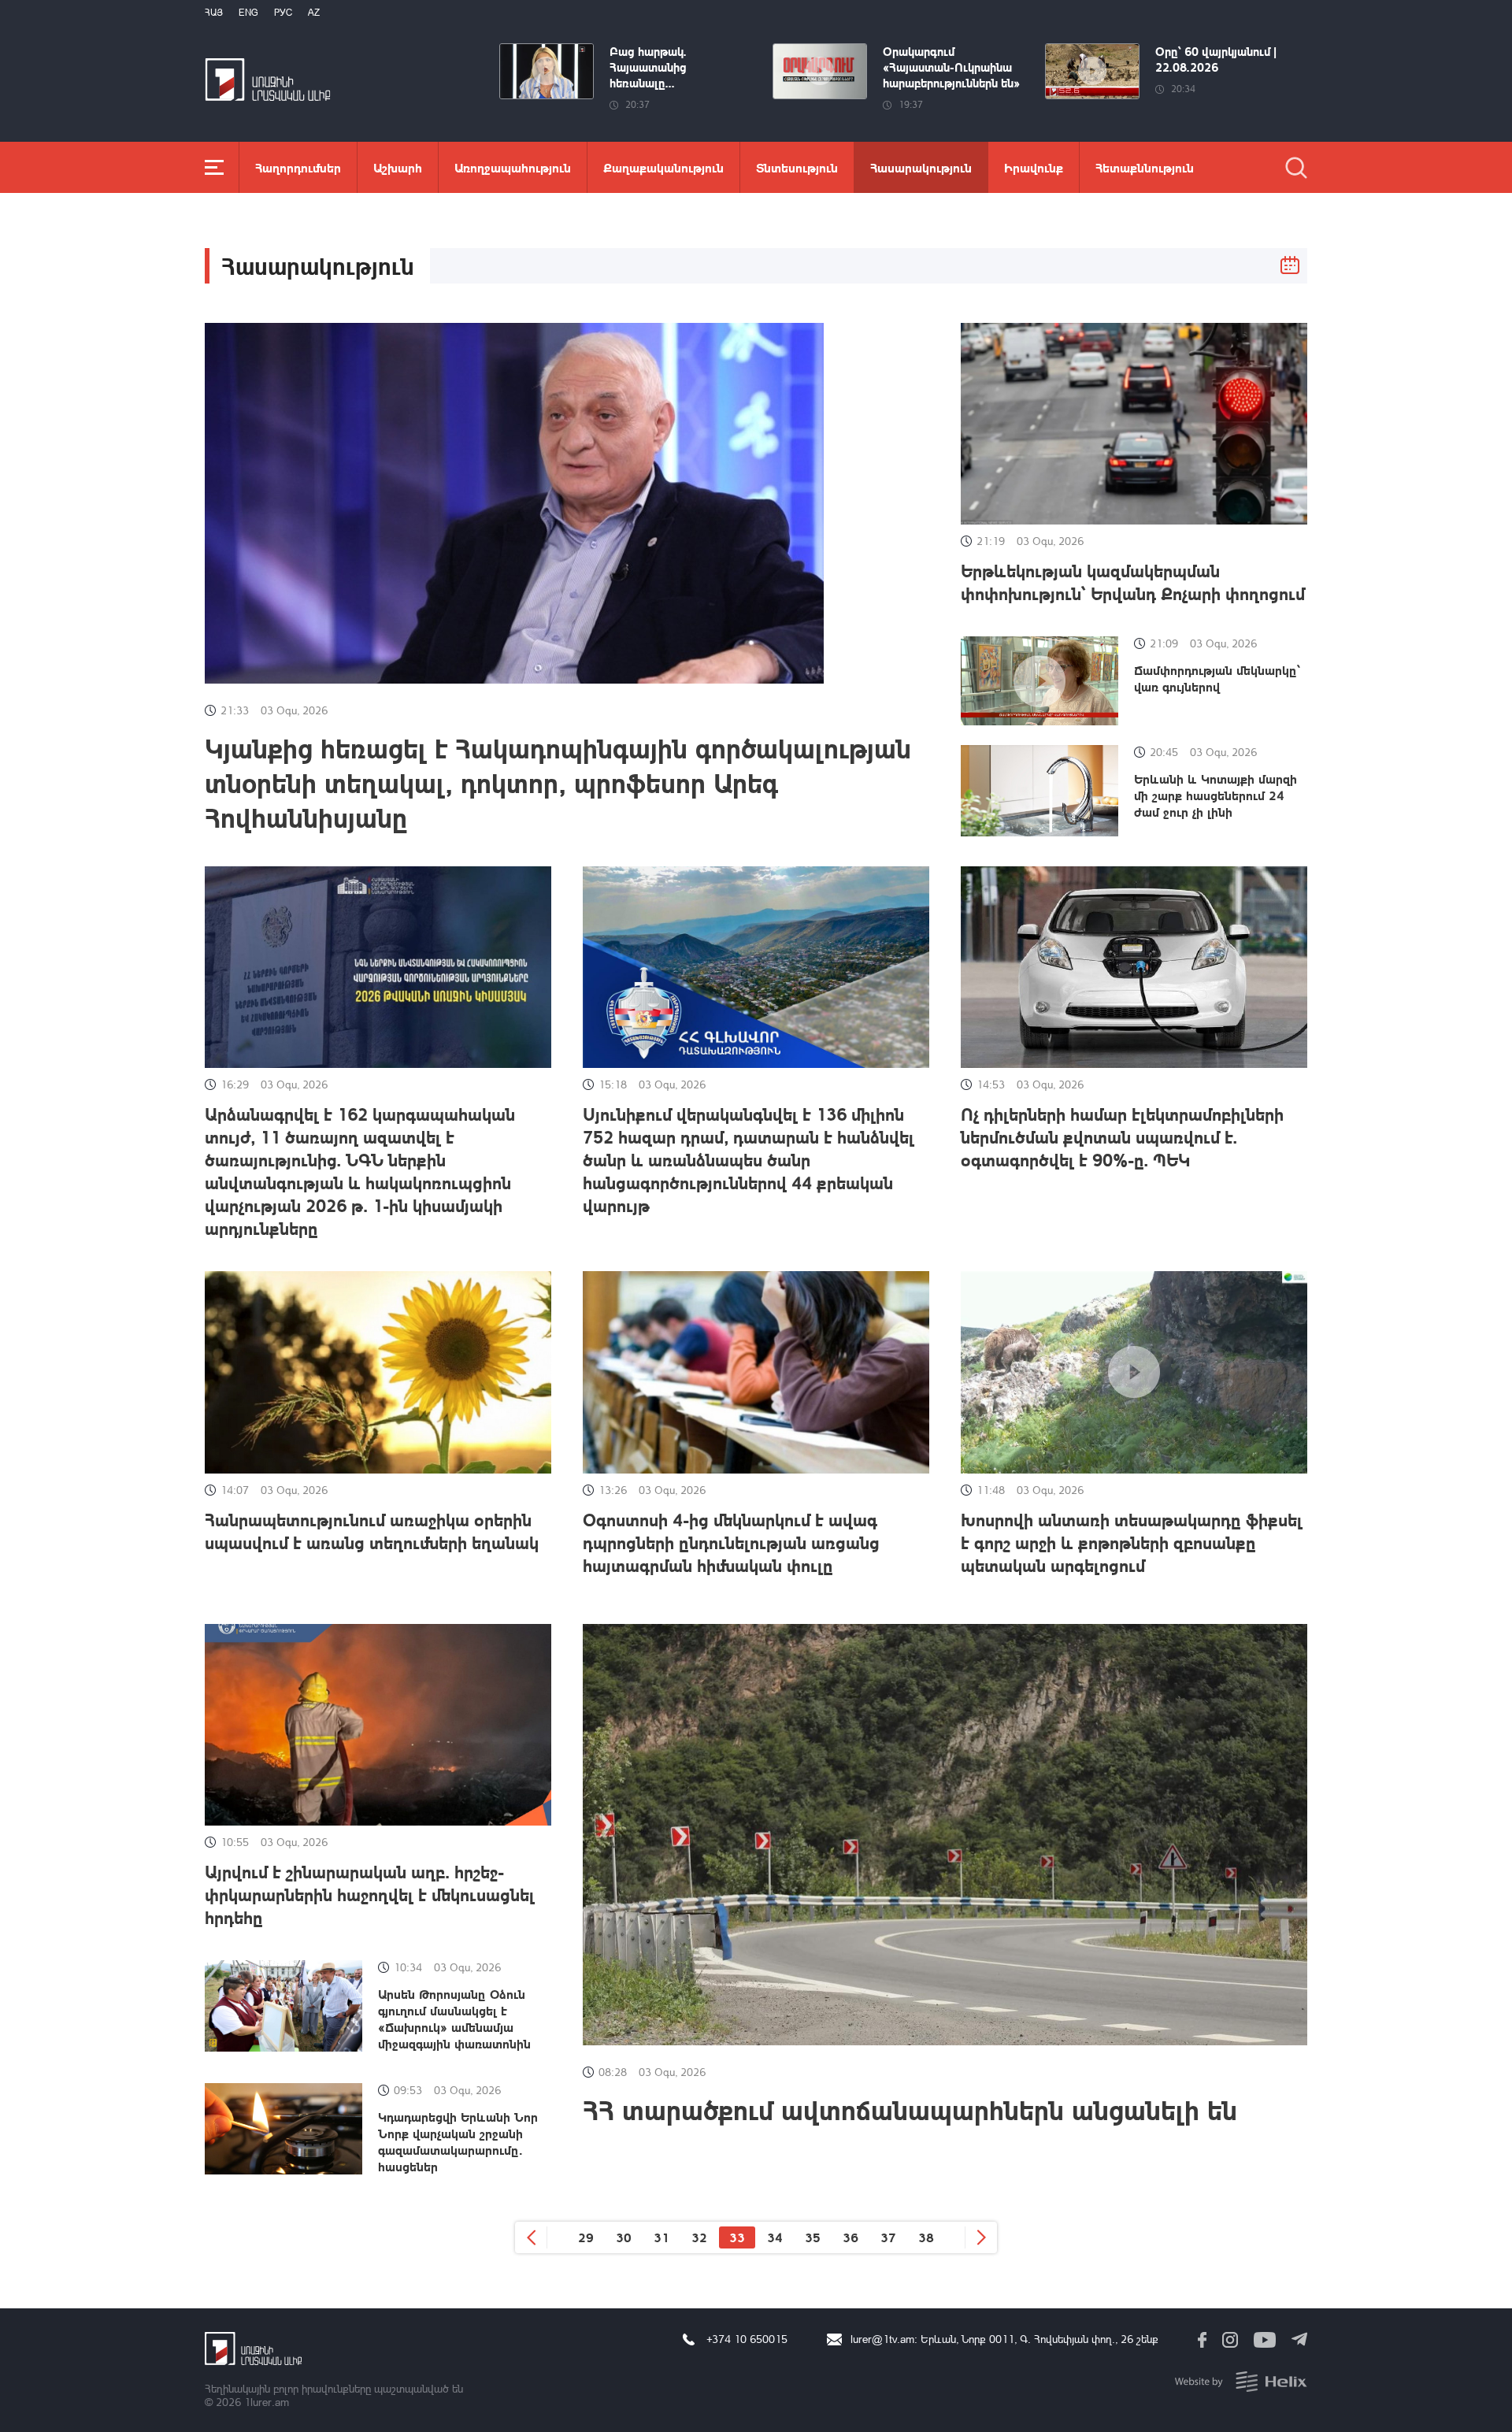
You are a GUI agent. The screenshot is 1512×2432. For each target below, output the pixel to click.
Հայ (214, 12)
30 (624, 2237)
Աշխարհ (398, 167)
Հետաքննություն (1145, 167)
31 (661, 2237)
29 (586, 2237)
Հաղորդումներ (298, 167)
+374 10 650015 (747, 2339)
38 (926, 2237)
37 (888, 2237)
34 (775, 2237)
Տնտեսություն (797, 167)
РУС (283, 12)
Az (314, 12)
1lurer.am (267, 2402)
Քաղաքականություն (663, 167)
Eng (248, 12)
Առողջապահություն (513, 167)
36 (850, 2237)
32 (699, 2237)
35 (813, 2237)
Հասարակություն (921, 167)
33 (737, 2237)
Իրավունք (1034, 167)
